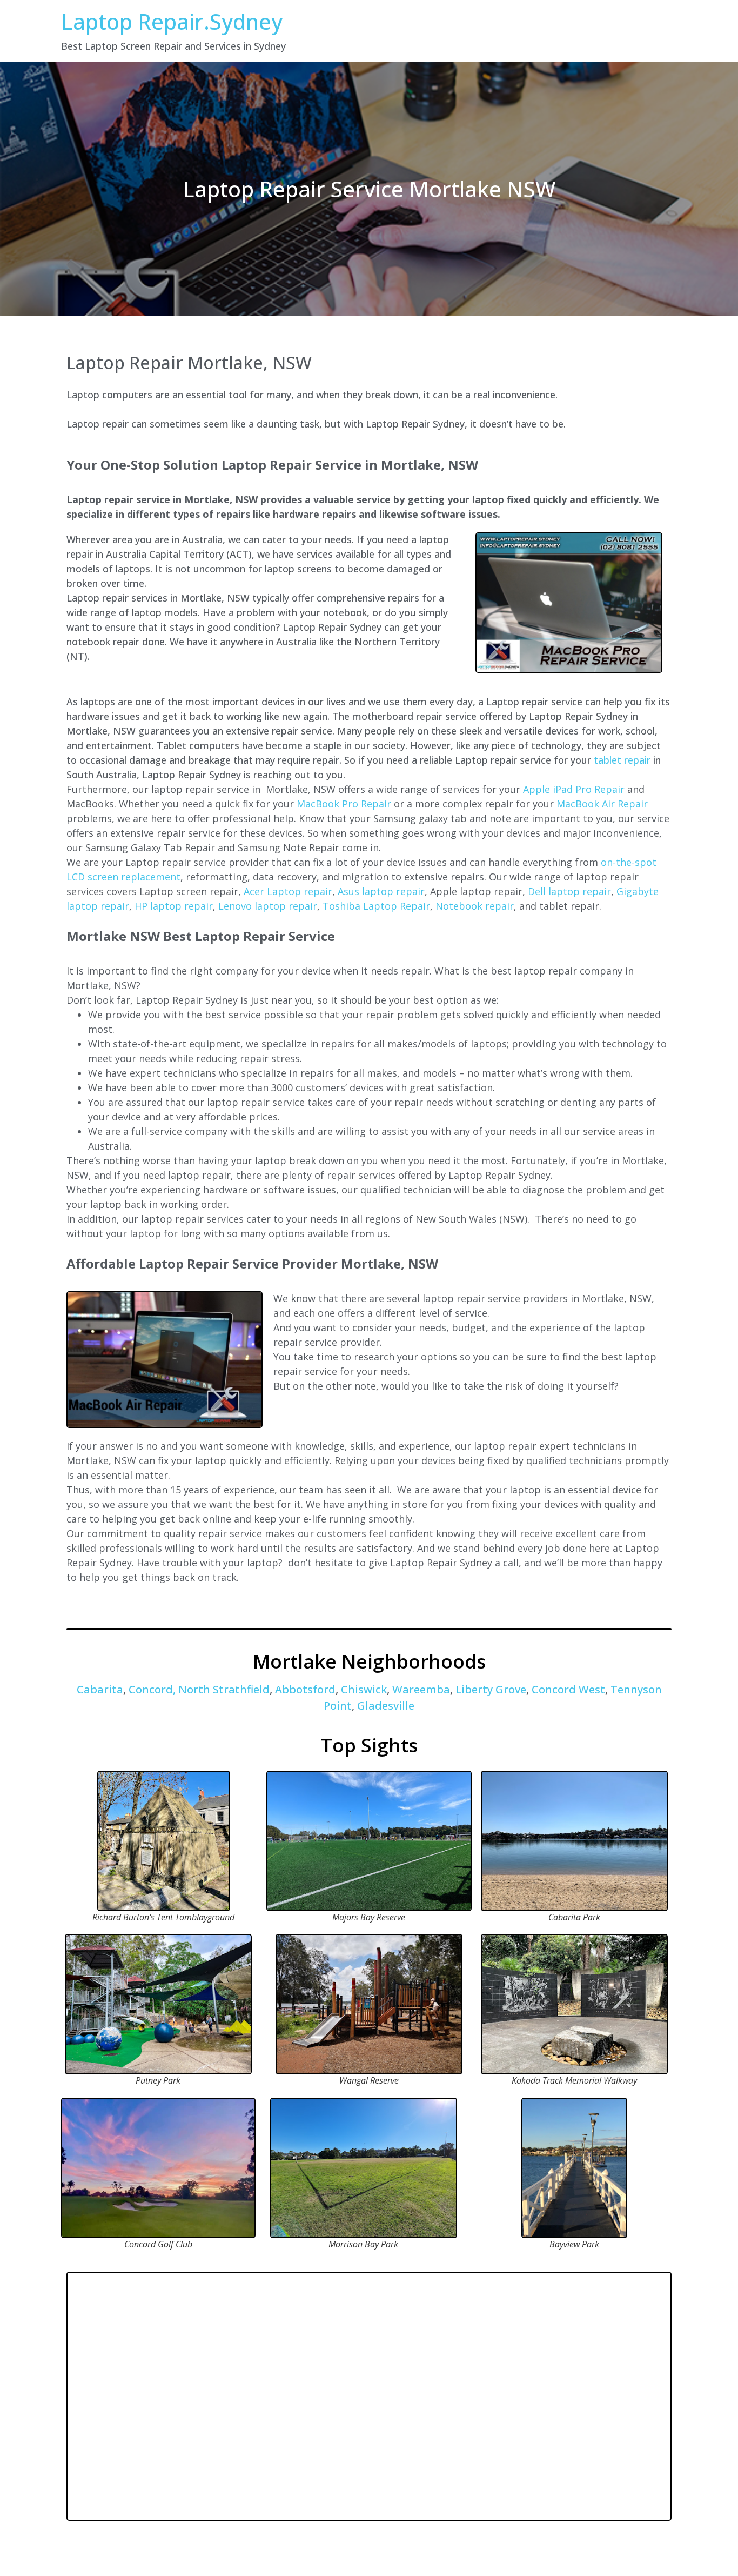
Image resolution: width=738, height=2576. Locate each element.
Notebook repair (475, 906)
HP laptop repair (174, 906)
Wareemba (421, 1689)
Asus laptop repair (381, 891)
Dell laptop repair (569, 891)
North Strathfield (224, 1689)
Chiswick (364, 1689)
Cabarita (100, 1689)
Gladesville (384, 1706)
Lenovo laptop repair (268, 906)
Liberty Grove (491, 1689)
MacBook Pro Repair (344, 804)
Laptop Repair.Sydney (172, 21)
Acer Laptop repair (288, 891)
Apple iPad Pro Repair (574, 789)
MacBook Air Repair (602, 804)
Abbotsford (305, 1689)
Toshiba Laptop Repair (376, 906)
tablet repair (622, 760)
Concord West (567, 1689)
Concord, (152, 1689)
